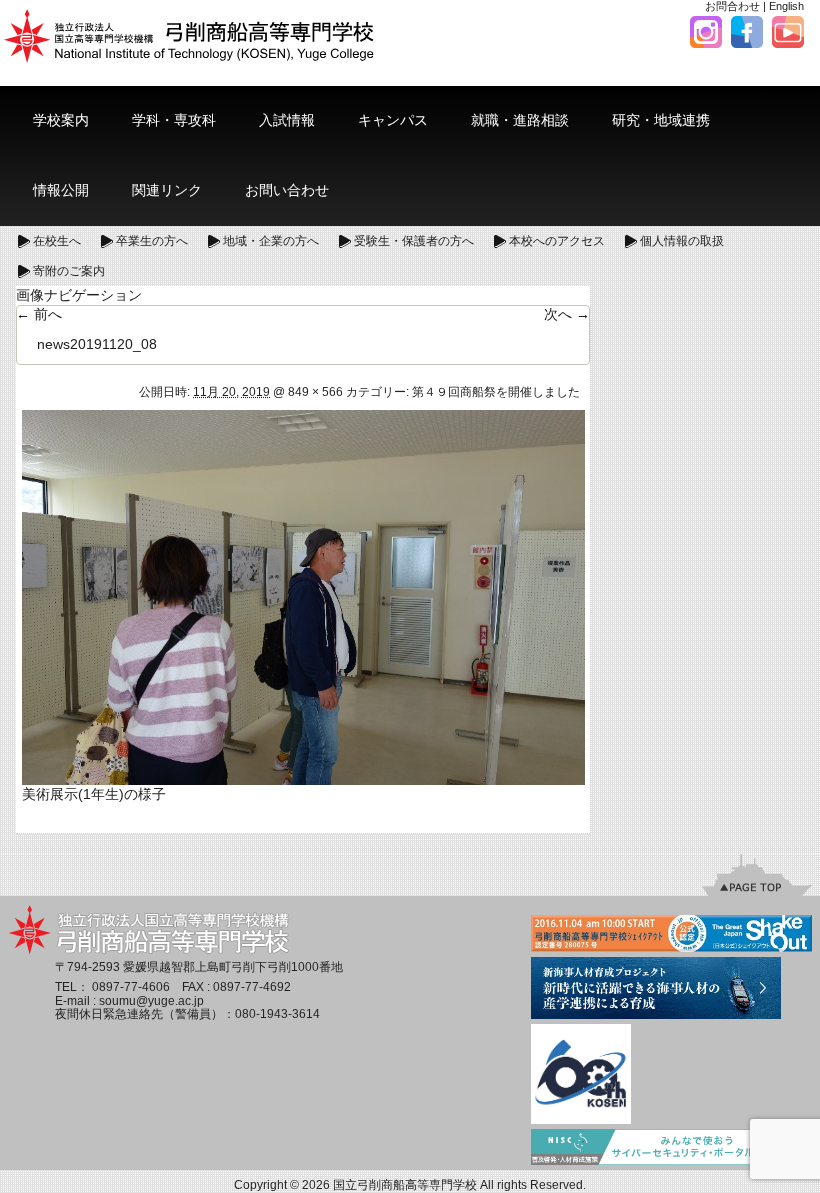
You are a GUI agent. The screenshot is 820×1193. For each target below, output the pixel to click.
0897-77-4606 (131, 987)
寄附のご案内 (69, 271)
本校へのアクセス (557, 241)
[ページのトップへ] (757, 874)
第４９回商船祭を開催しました (496, 392)
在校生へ (57, 241)
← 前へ (39, 314)
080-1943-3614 (277, 1014)
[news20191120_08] (303, 596)
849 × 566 (315, 392)
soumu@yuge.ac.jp (151, 1001)
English (786, 6)
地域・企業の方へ (271, 241)
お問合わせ (732, 6)
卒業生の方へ (152, 241)
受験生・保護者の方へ (414, 241)
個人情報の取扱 (682, 241)
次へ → (567, 314)
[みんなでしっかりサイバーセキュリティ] (671, 1148)
